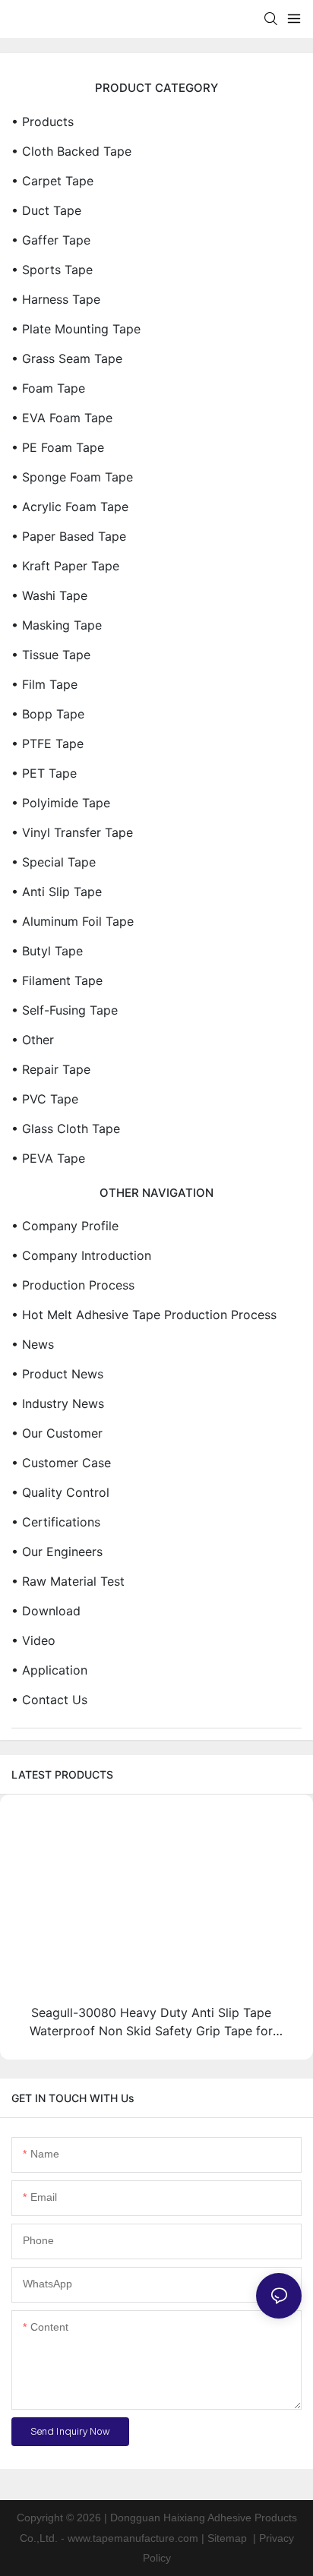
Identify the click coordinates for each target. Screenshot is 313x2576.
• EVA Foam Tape (62, 418)
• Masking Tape (57, 625)
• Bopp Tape (48, 714)
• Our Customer (57, 1433)
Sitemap (227, 2538)
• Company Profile (65, 1226)
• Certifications (56, 1522)
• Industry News (58, 1403)
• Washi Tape (49, 595)
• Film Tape (44, 684)
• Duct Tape (46, 210)
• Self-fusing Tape (65, 1010)
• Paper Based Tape (69, 536)
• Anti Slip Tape (57, 892)
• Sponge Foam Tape (72, 477)
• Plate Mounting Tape (76, 329)
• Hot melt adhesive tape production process (144, 1315)
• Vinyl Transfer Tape (72, 832)
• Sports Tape (52, 270)
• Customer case (61, 1463)
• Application (49, 1670)
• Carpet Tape (52, 181)
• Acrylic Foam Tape (70, 507)
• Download (46, 1611)
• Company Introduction (81, 1255)
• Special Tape (54, 862)
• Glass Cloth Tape (66, 1129)
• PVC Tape (45, 1099)
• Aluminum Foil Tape (73, 921)
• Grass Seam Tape (67, 358)
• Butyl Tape (47, 951)
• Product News (57, 1374)
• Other (33, 1040)
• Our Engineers (57, 1552)
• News (33, 1344)
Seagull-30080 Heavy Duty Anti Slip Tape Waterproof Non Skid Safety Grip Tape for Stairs (151, 2022)
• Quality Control (60, 1492)
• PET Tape (44, 773)
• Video (33, 1640)
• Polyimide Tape (61, 803)
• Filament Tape (57, 980)
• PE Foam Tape (58, 447)
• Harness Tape (56, 299)
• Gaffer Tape (51, 240)
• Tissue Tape (51, 655)
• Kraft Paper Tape (65, 566)
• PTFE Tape (47, 743)
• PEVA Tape (48, 1158)
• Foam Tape (48, 388)
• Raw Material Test (68, 1581)
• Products (43, 122)
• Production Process (73, 1285)
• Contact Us (49, 1700)
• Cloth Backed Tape (71, 151)
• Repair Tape (51, 1069)
